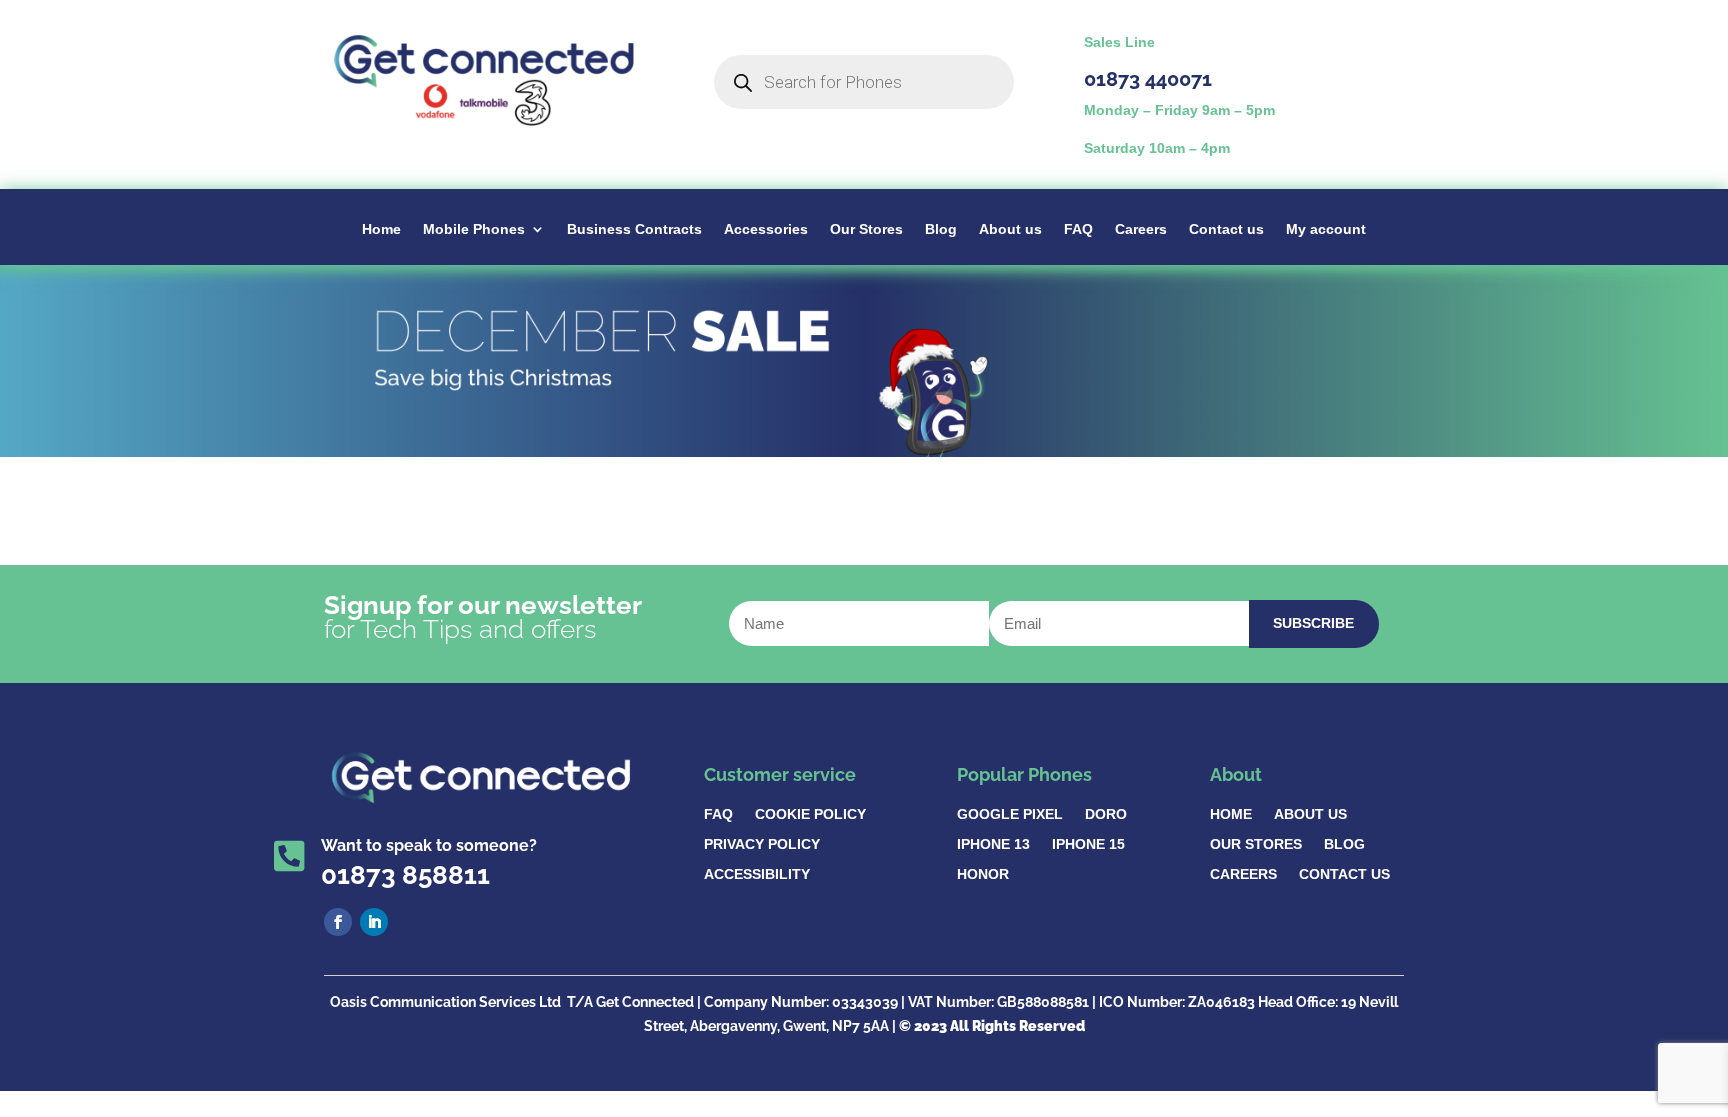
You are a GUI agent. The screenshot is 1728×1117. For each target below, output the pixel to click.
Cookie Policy (810, 814)
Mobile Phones (474, 229)
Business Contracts (634, 229)
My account (1326, 229)
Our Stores (866, 229)
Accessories (766, 229)
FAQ (1078, 229)
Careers (1141, 229)
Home (381, 229)
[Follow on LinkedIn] (374, 922)
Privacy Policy (762, 844)
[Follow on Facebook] (338, 922)
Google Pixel (1010, 814)
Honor (983, 874)
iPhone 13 (993, 844)
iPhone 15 (1088, 844)
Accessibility (757, 874)
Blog (941, 229)
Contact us (1226, 229)
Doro (1106, 814)
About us (1010, 229)
